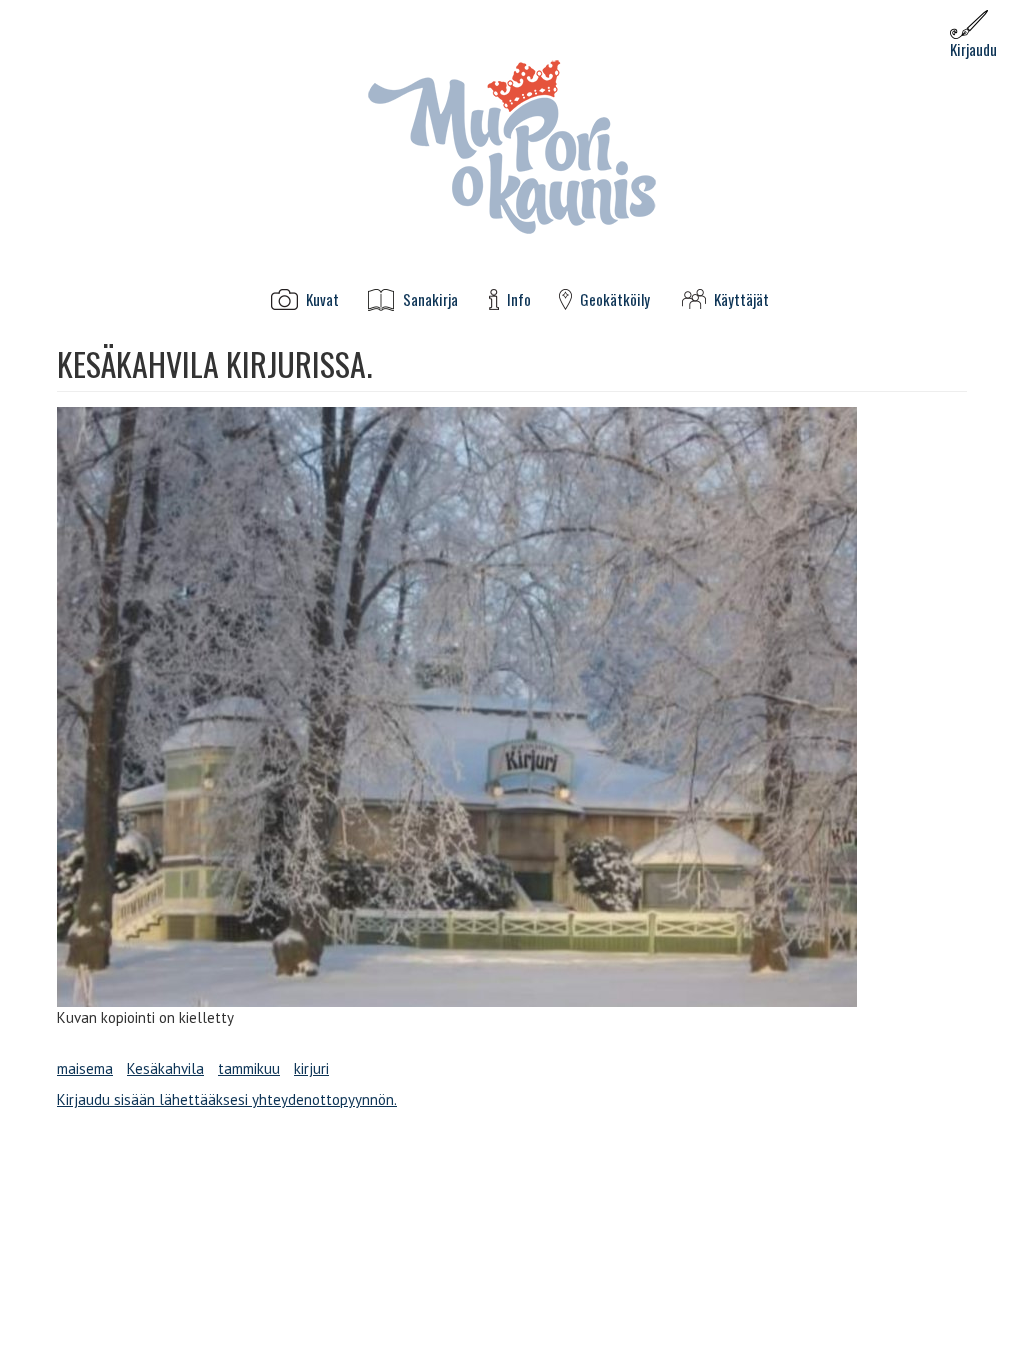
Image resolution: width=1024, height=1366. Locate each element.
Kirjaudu (973, 49)
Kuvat (322, 299)
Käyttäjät (741, 299)
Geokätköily (615, 299)
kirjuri (311, 1068)
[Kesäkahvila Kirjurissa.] (512, 707)
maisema (85, 1068)
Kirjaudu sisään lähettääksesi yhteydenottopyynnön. (227, 1099)
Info (519, 299)
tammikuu (249, 1068)
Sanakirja (430, 299)
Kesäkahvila (165, 1068)
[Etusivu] (512, 145)
